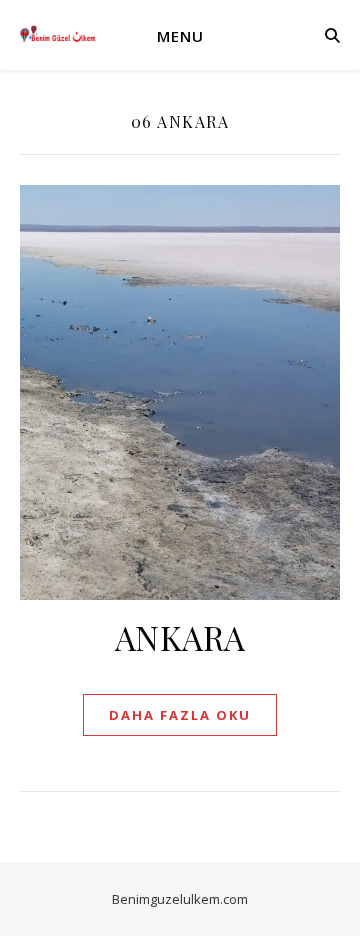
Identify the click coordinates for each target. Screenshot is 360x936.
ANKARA (180, 637)
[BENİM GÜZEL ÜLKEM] (60, 35)
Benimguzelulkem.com (180, 899)
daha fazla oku (180, 715)
